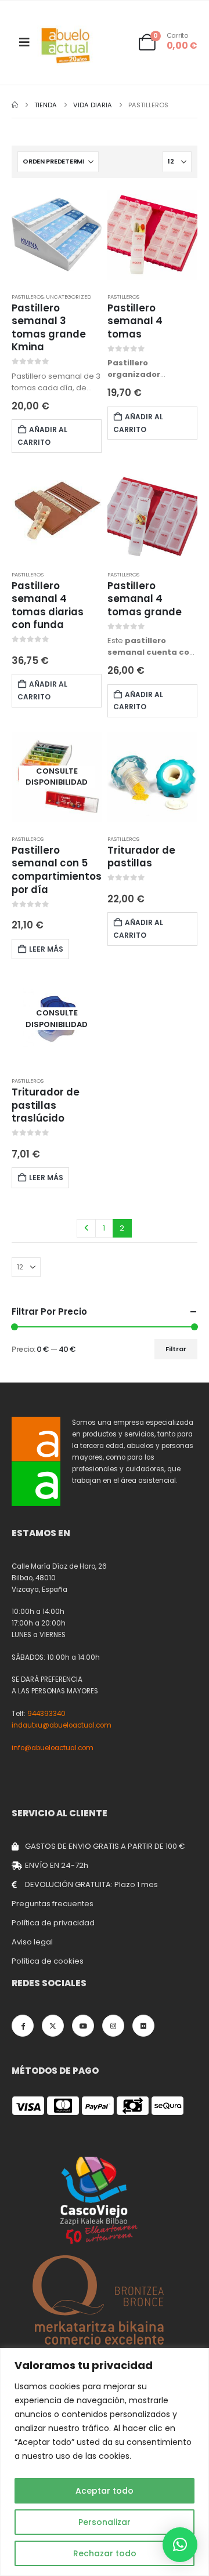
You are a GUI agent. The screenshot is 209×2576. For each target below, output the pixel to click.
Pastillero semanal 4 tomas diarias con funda (48, 605)
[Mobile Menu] (24, 42)
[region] (105, 2462)
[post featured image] (57, 235)
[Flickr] (143, 2026)
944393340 (46, 1714)
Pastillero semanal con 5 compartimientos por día (57, 870)
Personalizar (105, 2522)
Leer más (46, 949)
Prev (86, 1228)
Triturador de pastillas (141, 857)
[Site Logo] (66, 46)
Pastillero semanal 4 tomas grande (145, 599)
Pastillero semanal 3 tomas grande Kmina (49, 328)
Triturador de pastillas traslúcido (46, 1105)
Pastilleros (28, 297)
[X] (53, 2026)
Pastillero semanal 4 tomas (135, 321)
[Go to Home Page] (15, 105)
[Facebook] (23, 2026)
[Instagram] (113, 2026)
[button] (180, 2545)
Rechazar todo (105, 2553)
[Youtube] (83, 2026)
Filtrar (176, 1349)
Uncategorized (69, 297)
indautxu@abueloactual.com (62, 1725)
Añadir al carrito (42, 436)
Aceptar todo (105, 2491)
